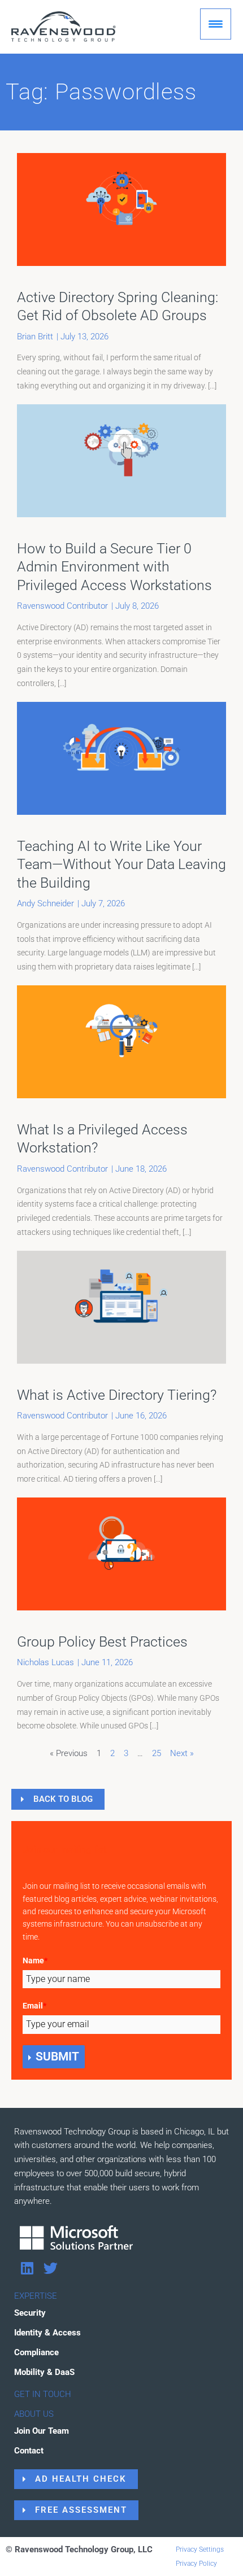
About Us (34, 2414)
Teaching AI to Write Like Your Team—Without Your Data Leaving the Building (121, 865)
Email (34, 2006)
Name (35, 1961)
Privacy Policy (196, 2564)
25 (157, 1753)
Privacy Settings (200, 2549)
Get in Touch (43, 2394)
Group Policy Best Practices (102, 1642)
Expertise (36, 2296)
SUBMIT (57, 2057)
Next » (182, 1753)
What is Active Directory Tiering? (117, 1395)
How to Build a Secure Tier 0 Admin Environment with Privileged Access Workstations (114, 567)
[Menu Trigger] (216, 24)
